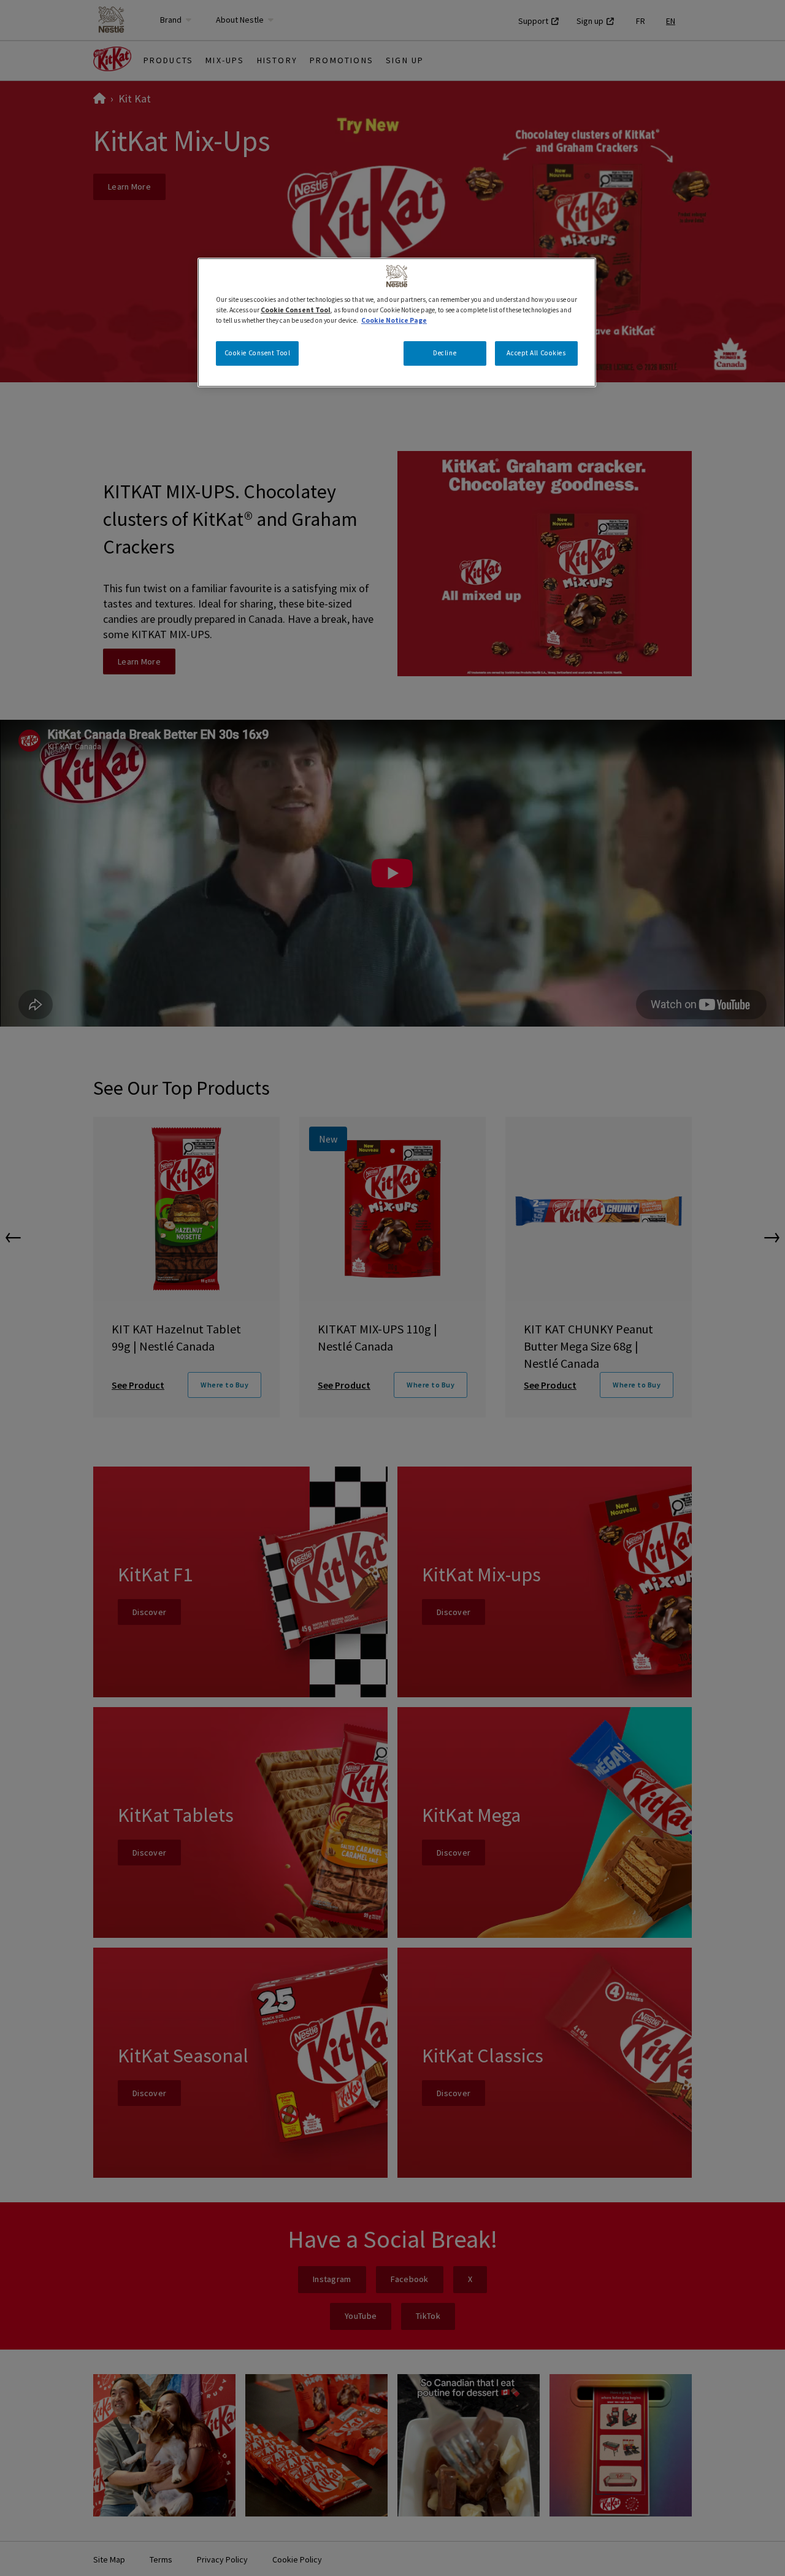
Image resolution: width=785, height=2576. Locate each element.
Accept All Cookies (536, 353)
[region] (397, 322)
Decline (445, 353)
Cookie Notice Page (394, 320)
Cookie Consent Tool (258, 353)
